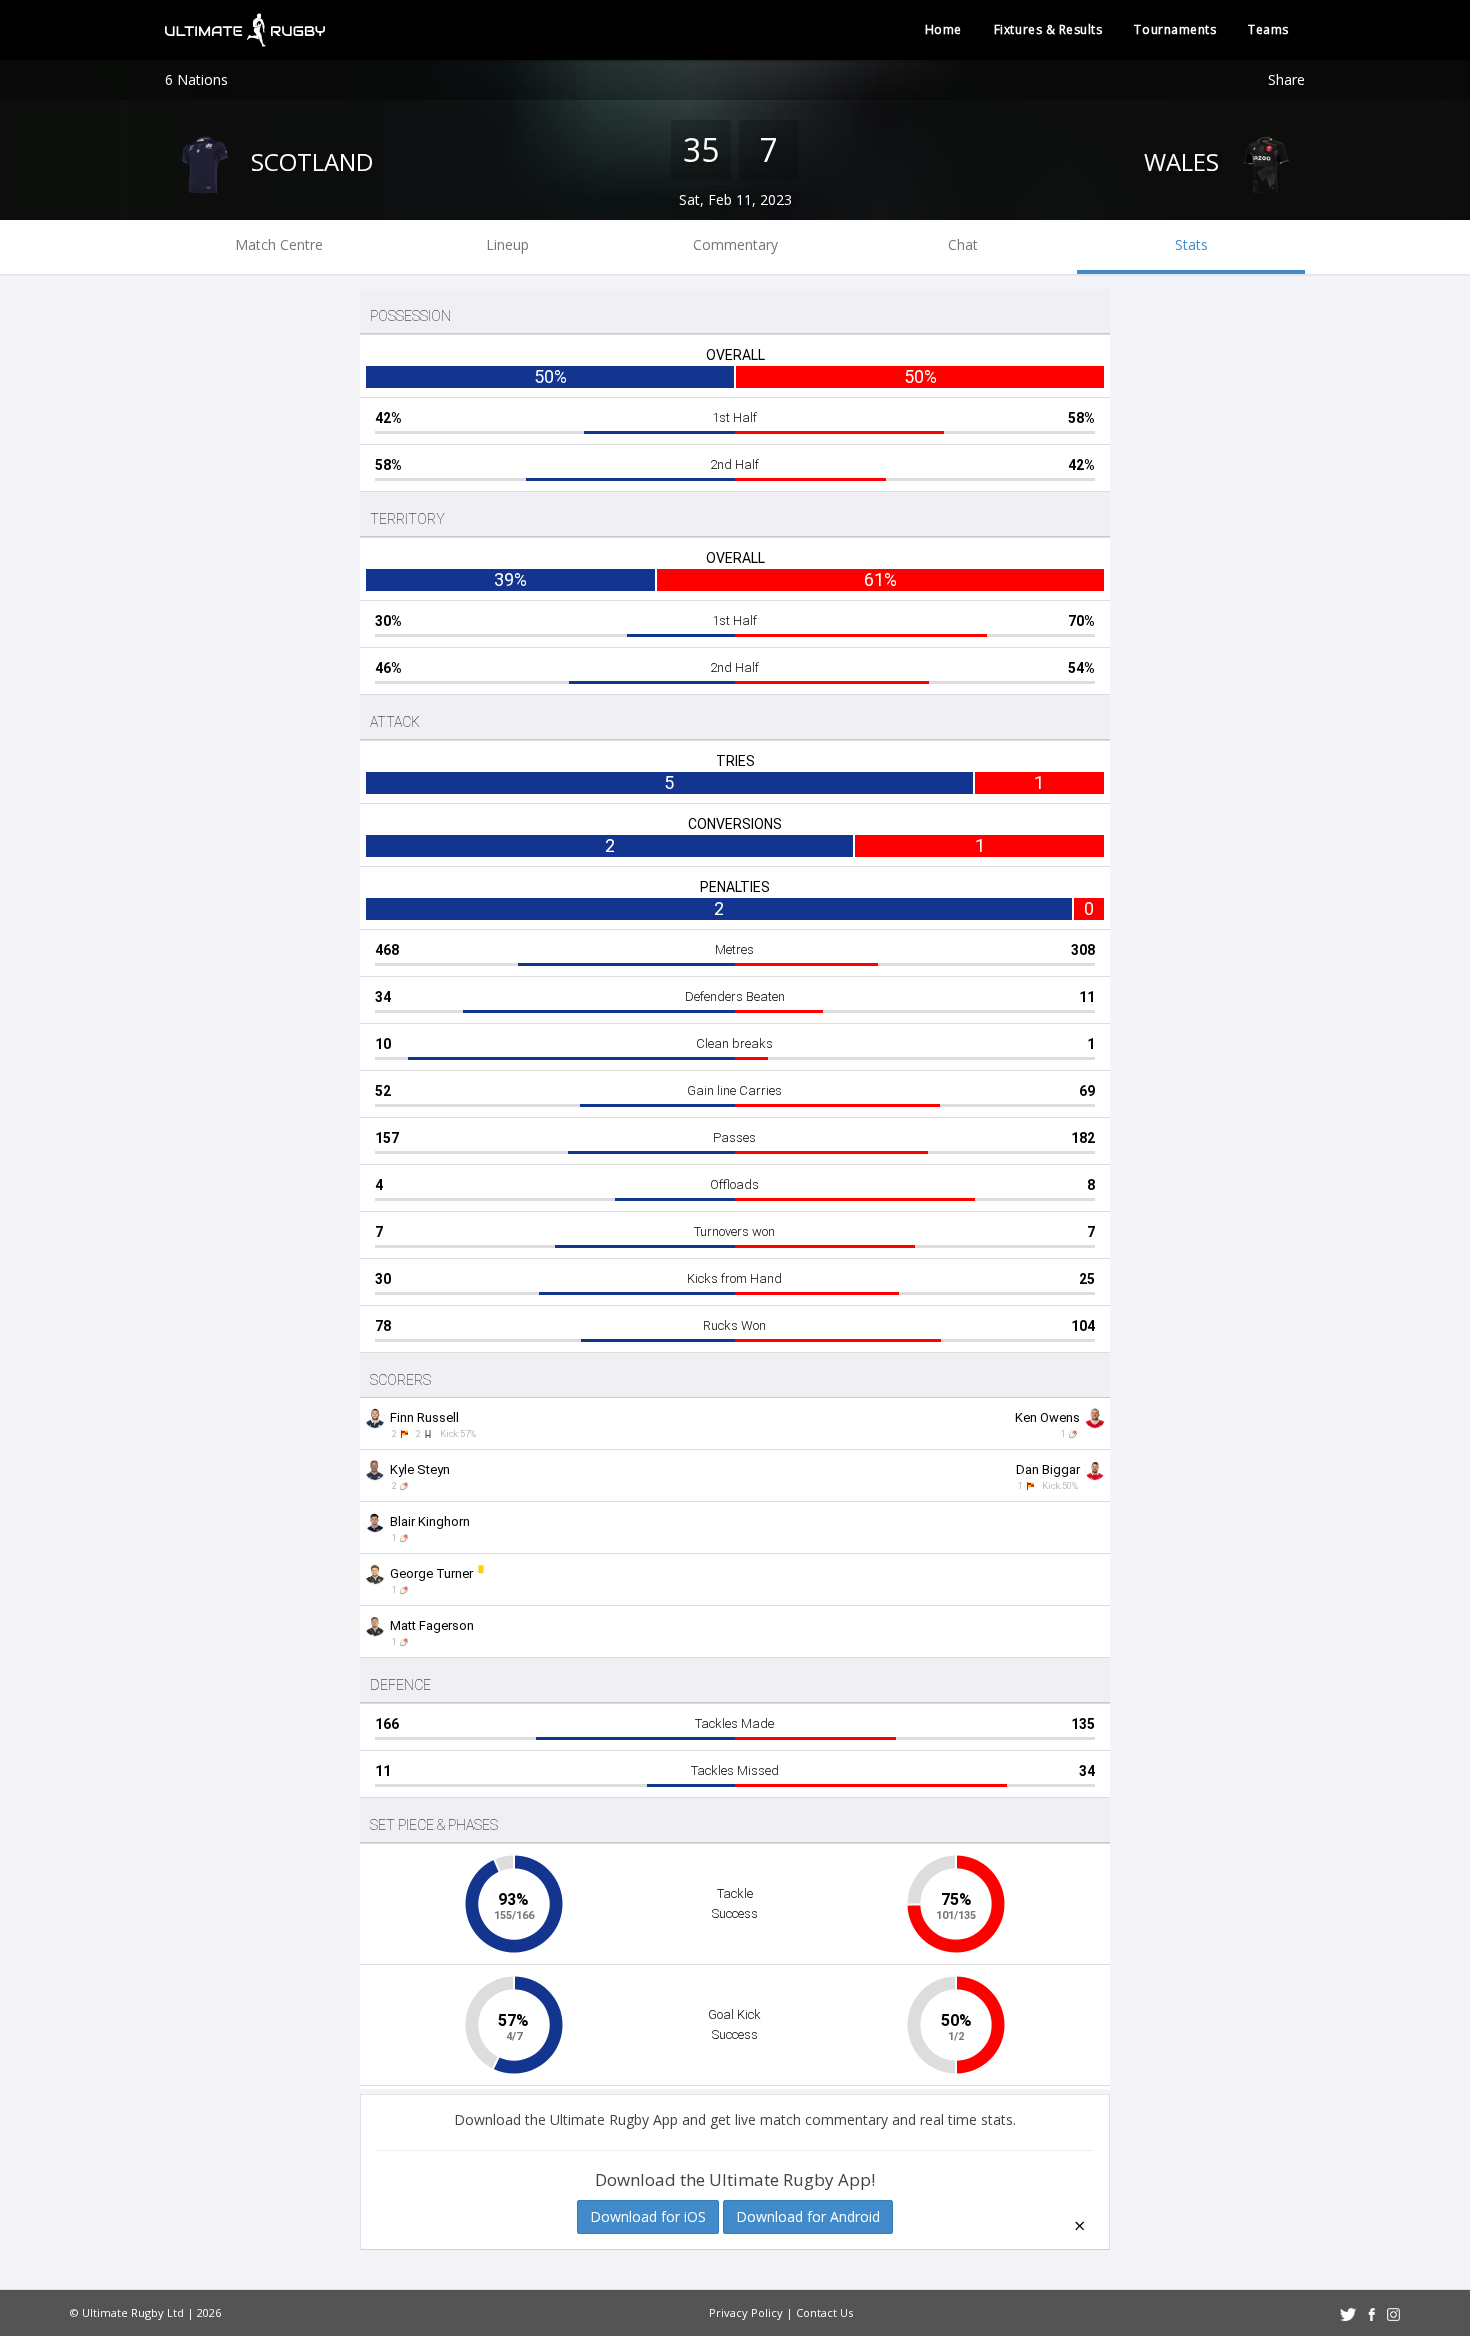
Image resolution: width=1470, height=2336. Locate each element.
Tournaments (1175, 29)
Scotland (309, 161)
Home (943, 29)
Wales (1184, 161)
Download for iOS (648, 2216)
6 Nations (196, 79)
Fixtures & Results (1048, 29)
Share (1286, 79)
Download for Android (808, 2216)
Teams (1268, 29)
